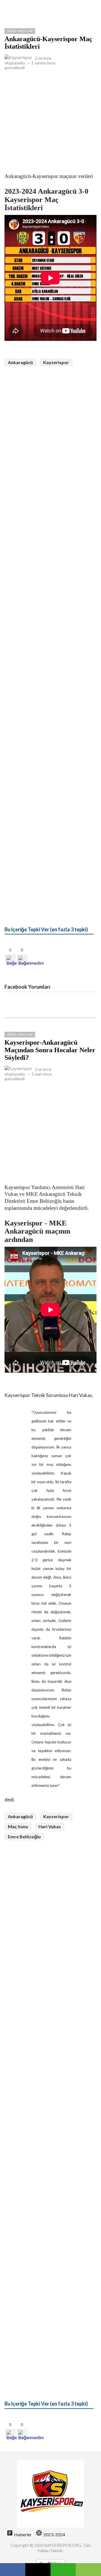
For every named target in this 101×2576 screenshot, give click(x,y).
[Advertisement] (50, 120)
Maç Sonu (18, 1826)
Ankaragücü (20, 362)
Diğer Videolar (20, 31)
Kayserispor (56, 362)
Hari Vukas (50, 1826)
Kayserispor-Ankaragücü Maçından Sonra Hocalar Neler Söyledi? (50, 1050)
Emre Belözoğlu (24, 1837)
